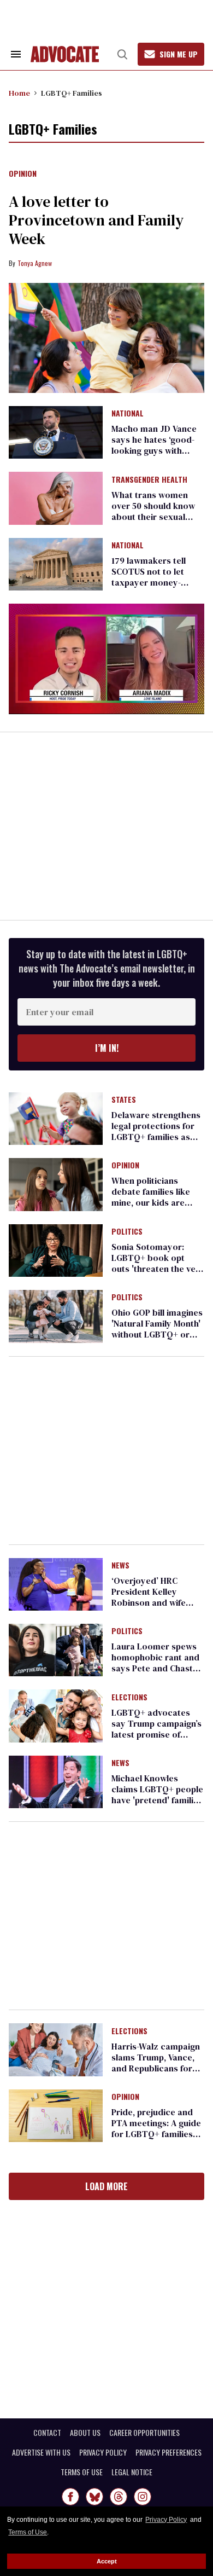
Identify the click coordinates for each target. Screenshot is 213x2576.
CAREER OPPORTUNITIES (144, 2433)
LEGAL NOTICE (132, 2472)
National (128, 414)
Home (19, 93)
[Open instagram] (143, 2497)
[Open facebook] (70, 2497)
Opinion (23, 174)
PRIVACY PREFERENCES (168, 2452)
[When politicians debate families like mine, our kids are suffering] (56, 1184)
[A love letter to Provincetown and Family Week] (106, 338)
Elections (129, 1698)
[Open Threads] (119, 2497)
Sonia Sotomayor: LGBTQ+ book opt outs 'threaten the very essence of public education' (158, 1269)
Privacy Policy (166, 2520)
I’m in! (107, 1048)
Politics (127, 1232)
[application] (106, 659)
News (120, 1566)
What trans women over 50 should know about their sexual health (153, 511)
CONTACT (47, 2433)
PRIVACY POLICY (103, 2452)
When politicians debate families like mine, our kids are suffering (151, 1197)
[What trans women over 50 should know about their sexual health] (56, 497)
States (124, 1100)
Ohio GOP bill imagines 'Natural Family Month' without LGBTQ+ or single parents (157, 1329)
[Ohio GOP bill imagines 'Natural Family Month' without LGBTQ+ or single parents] (56, 1316)
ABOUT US (85, 2433)
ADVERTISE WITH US (41, 2452)
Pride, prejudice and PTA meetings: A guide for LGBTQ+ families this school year (156, 2128)
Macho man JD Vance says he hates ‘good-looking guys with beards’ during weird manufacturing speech (156, 450)
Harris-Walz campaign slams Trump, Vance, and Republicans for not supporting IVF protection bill (156, 2068)
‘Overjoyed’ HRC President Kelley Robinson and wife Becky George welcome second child (157, 1602)
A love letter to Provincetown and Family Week (96, 220)
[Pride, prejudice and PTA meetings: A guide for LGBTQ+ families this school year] (56, 2115)
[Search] (122, 54)
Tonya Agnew (35, 263)
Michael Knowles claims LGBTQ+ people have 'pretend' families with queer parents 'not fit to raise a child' (157, 1800)
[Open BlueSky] (94, 2497)
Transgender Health (149, 480)
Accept (107, 2561)
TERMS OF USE (82, 2472)
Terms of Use (28, 2532)
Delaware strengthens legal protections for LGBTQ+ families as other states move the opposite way (156, 1137)
